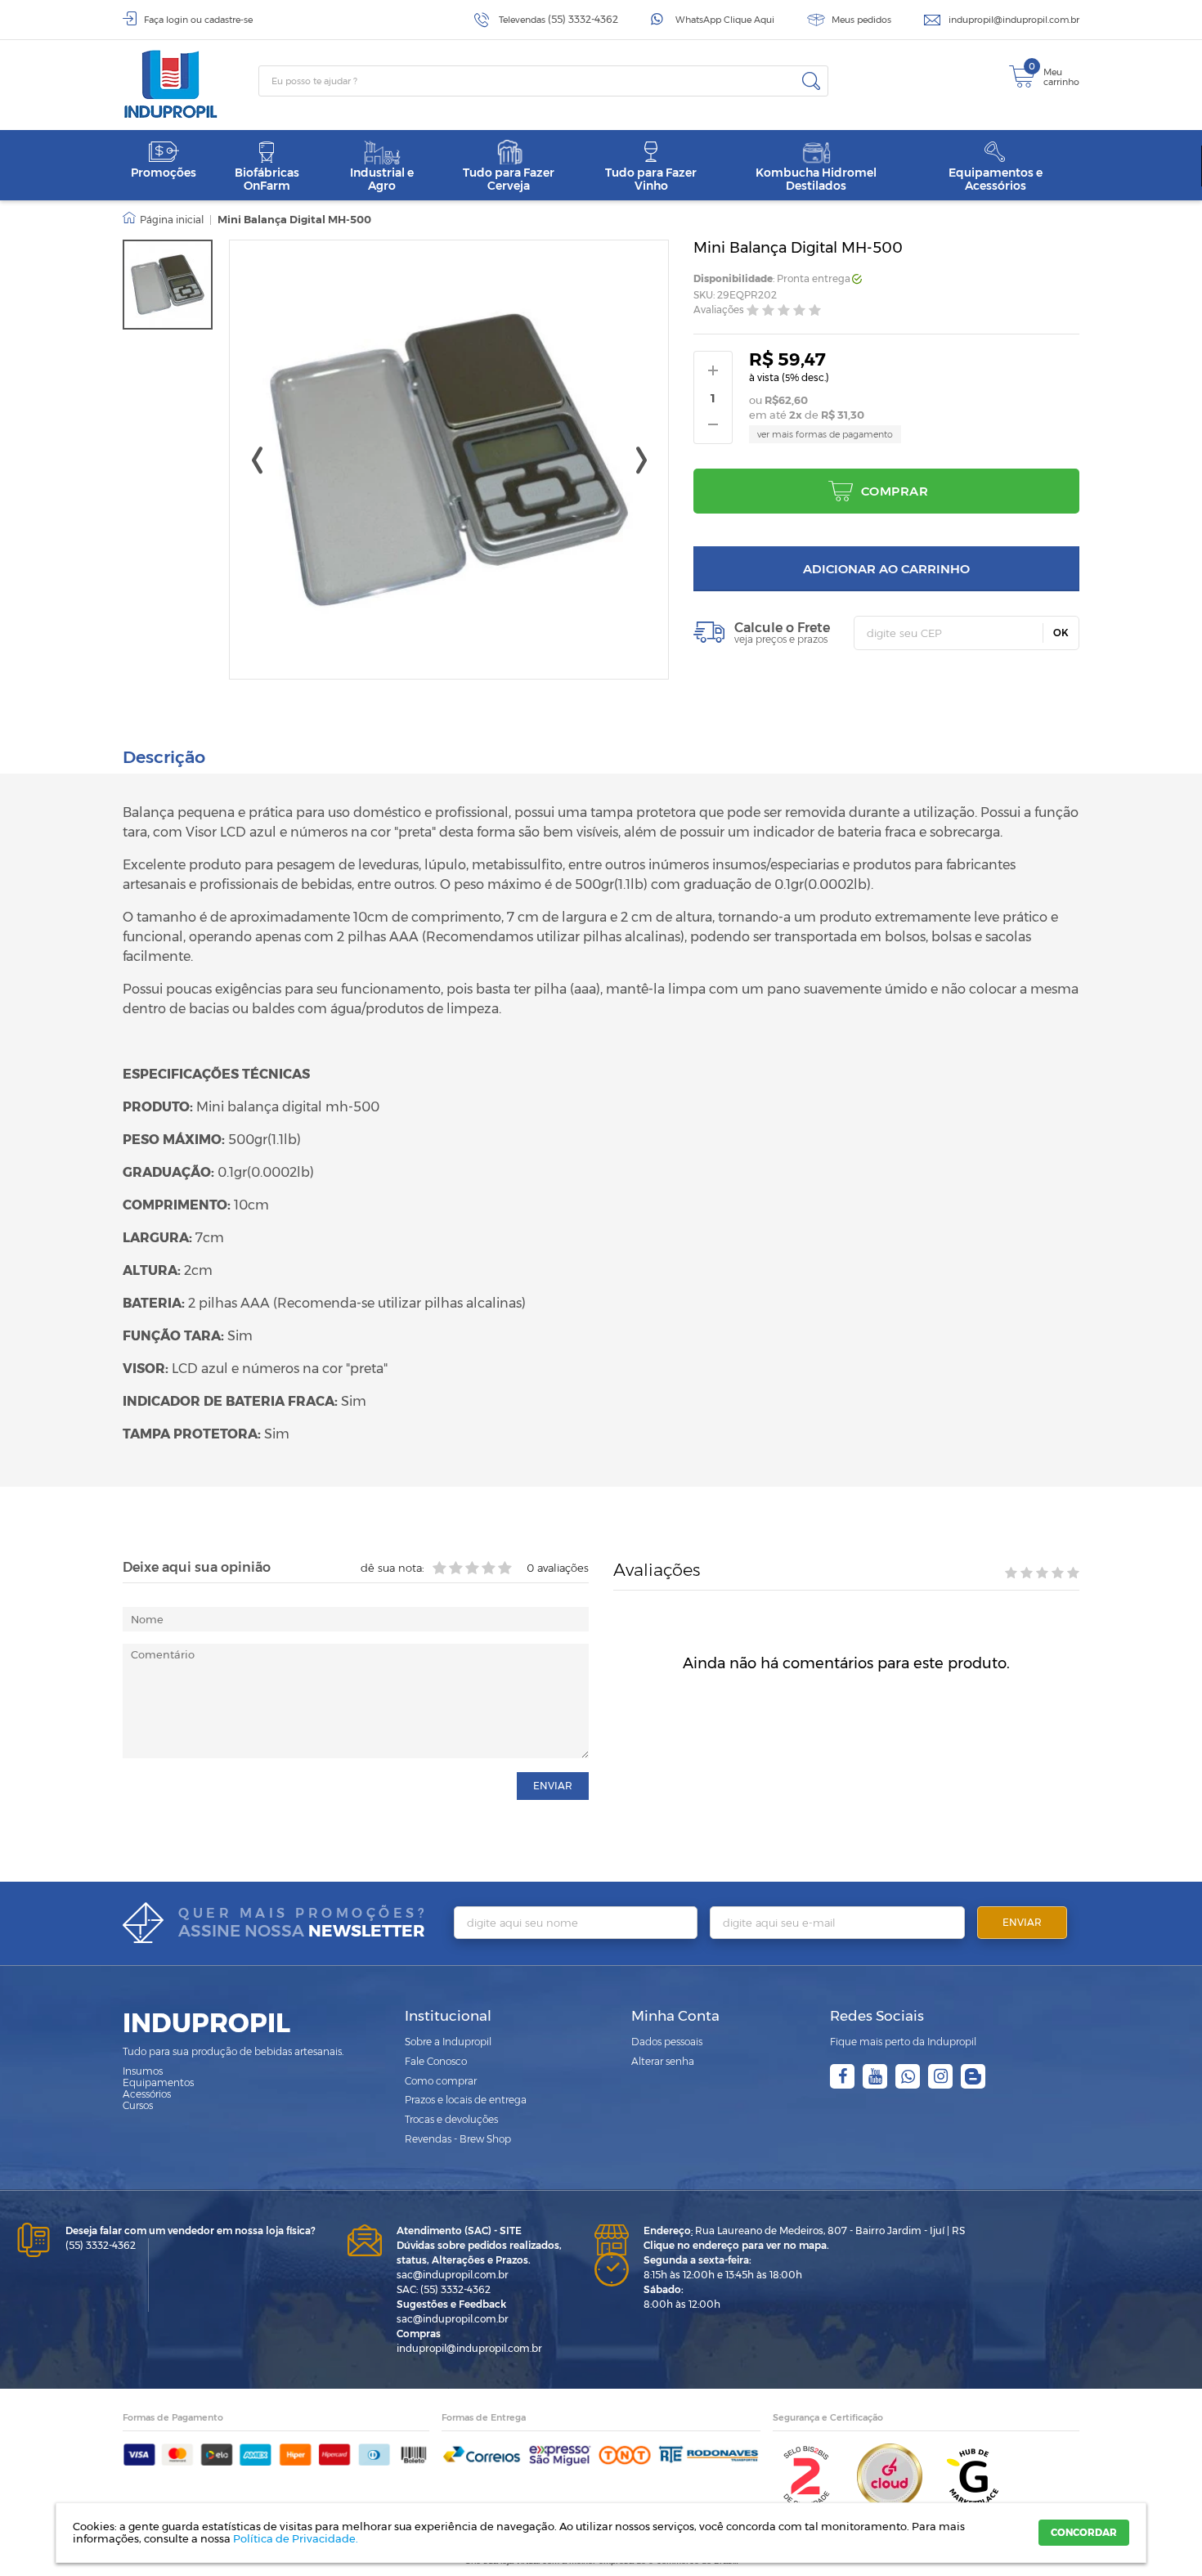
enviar (553, 1786)
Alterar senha (663, 2061)
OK (1061, 633)
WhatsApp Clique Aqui (725, 20)
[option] (168, 285)
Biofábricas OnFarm (267, 179)
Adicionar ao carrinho (886, 569)
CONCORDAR (1084, 2532)
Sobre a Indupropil (448, 2042)
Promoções (164, 173)
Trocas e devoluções (451, 2119)
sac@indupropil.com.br (453, 2275)
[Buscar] (811, 81)
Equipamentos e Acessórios (996, 179)
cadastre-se (229, 20)
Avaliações (719, 310)
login (177, 20)
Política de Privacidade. (296, 2538)
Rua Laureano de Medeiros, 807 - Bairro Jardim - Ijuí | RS (804, 2230)
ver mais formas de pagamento (825, 434)
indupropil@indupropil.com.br (1014, 20)
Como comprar (441, 2081)
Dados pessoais (667, 2042)
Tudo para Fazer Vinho (651, 179)
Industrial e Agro (382, 179)
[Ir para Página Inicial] (163, 220)
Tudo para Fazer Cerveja (509, 179)
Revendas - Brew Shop (458, 2139)
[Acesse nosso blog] (973, 2076)
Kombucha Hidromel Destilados (816, 179)
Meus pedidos (861, 20)
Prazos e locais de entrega (466, 2100)
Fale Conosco (436, 2061)
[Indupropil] (191, 84)
